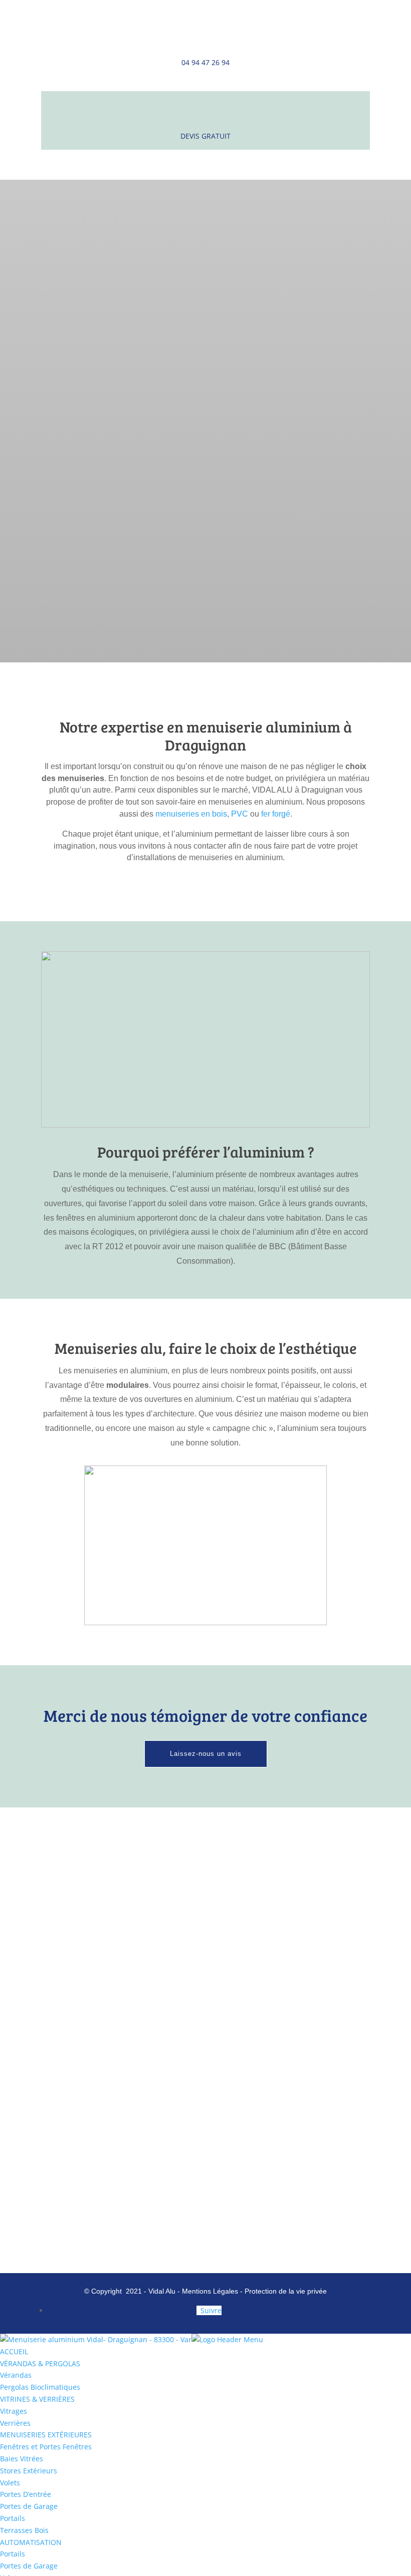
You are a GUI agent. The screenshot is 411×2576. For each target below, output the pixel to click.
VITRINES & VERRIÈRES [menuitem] (37, 2399)
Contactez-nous (206, 436)
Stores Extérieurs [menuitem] (29, 2471)
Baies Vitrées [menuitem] (22, 2459)
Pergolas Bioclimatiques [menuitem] (40, 2387)
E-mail (206, 2080)
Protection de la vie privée (286, 2291)
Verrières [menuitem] (15, 2423)
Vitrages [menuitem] (14, 2411)
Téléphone (206, 1989)
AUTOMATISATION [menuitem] (31, 2542)
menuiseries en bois (191, 814)
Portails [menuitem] (13, 2518)
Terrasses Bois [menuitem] (24, 2530)
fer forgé (276, 814)
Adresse (206, 1886)
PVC (240, 814)
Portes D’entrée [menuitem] (26, 2494)
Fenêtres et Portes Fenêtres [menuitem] (46, 2447)
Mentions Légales (211, 2291)
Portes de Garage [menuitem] (29, 2506)
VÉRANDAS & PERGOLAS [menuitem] (40, 2363)
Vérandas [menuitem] (16, 2375)
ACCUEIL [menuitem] (14, 2351)
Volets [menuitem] (10, 2483)
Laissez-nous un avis (206, 1754)
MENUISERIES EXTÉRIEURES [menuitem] (46, 2435)
